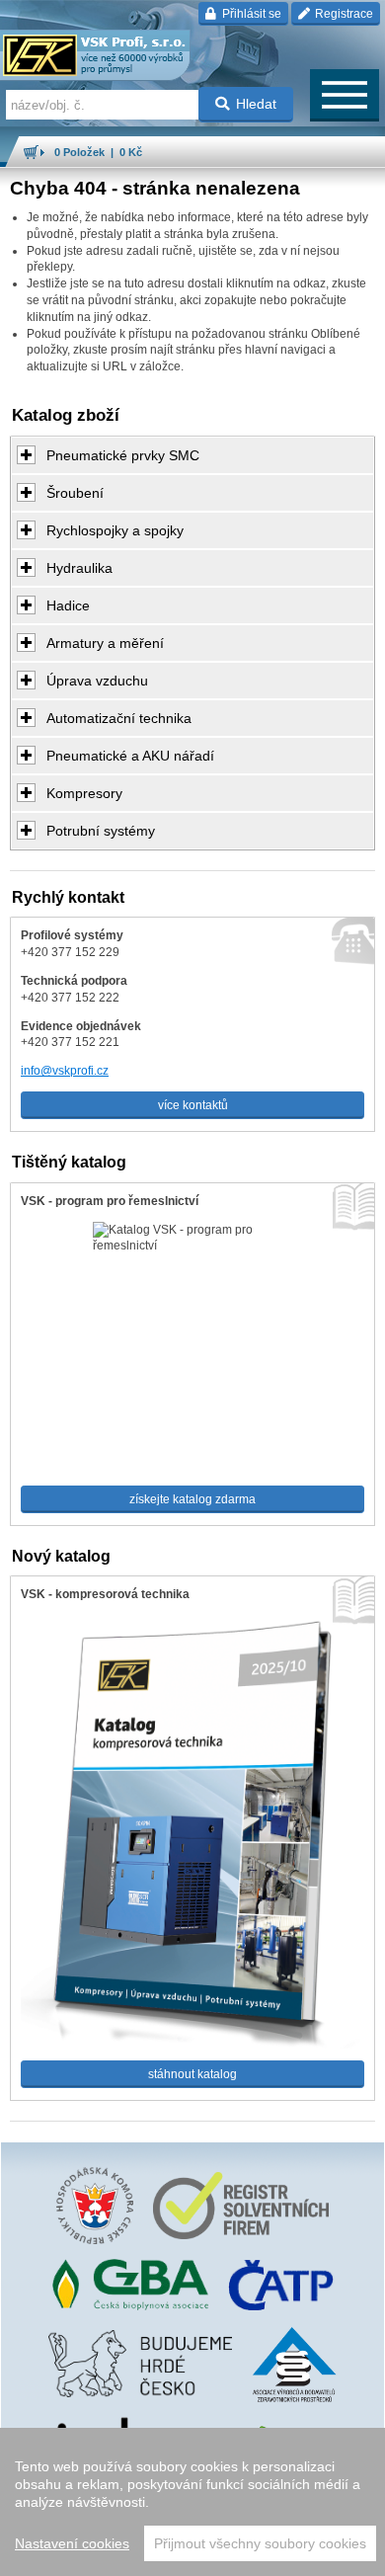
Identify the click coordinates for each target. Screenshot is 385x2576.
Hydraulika (79, 568)
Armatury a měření (105, 643)
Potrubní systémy (101, 831)
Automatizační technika (119, 718)
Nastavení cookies (72, 2543)
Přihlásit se (250, 14)
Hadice (68, 605)
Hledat (256, 104)
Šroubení (75, 493)
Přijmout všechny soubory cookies (260, 2543)
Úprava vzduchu (97, 681)
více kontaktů (193, 1105)
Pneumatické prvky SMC (123, 455)
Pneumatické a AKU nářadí (130, 756)
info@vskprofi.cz (65, 1071)
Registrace (343, 14)
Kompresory (84, 793)
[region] (192, 2502)
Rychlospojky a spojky (115, 530)
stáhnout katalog (192, 2074)
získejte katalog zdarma (192, 1499)
